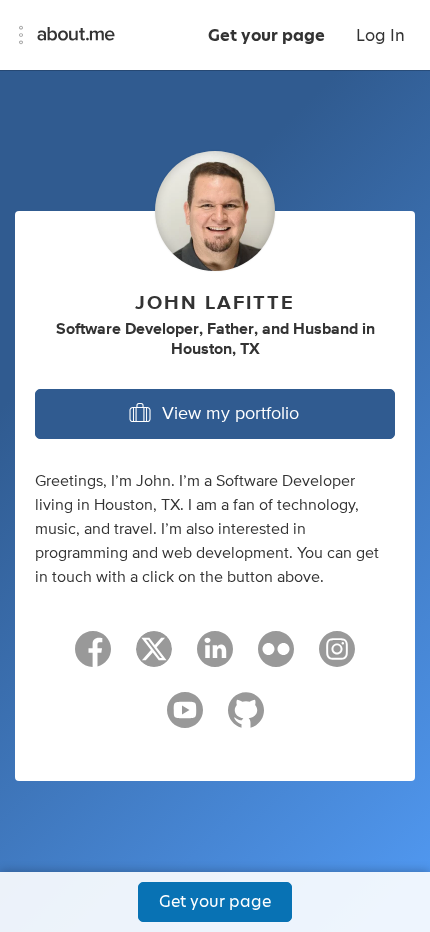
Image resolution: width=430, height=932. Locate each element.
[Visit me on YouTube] (185, 719)
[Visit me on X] (154, 658)
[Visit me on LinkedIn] (215, 658)
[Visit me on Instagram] (337, 658)
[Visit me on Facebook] (93, 658)
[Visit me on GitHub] (246, 719)
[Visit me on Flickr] (276, 658)
